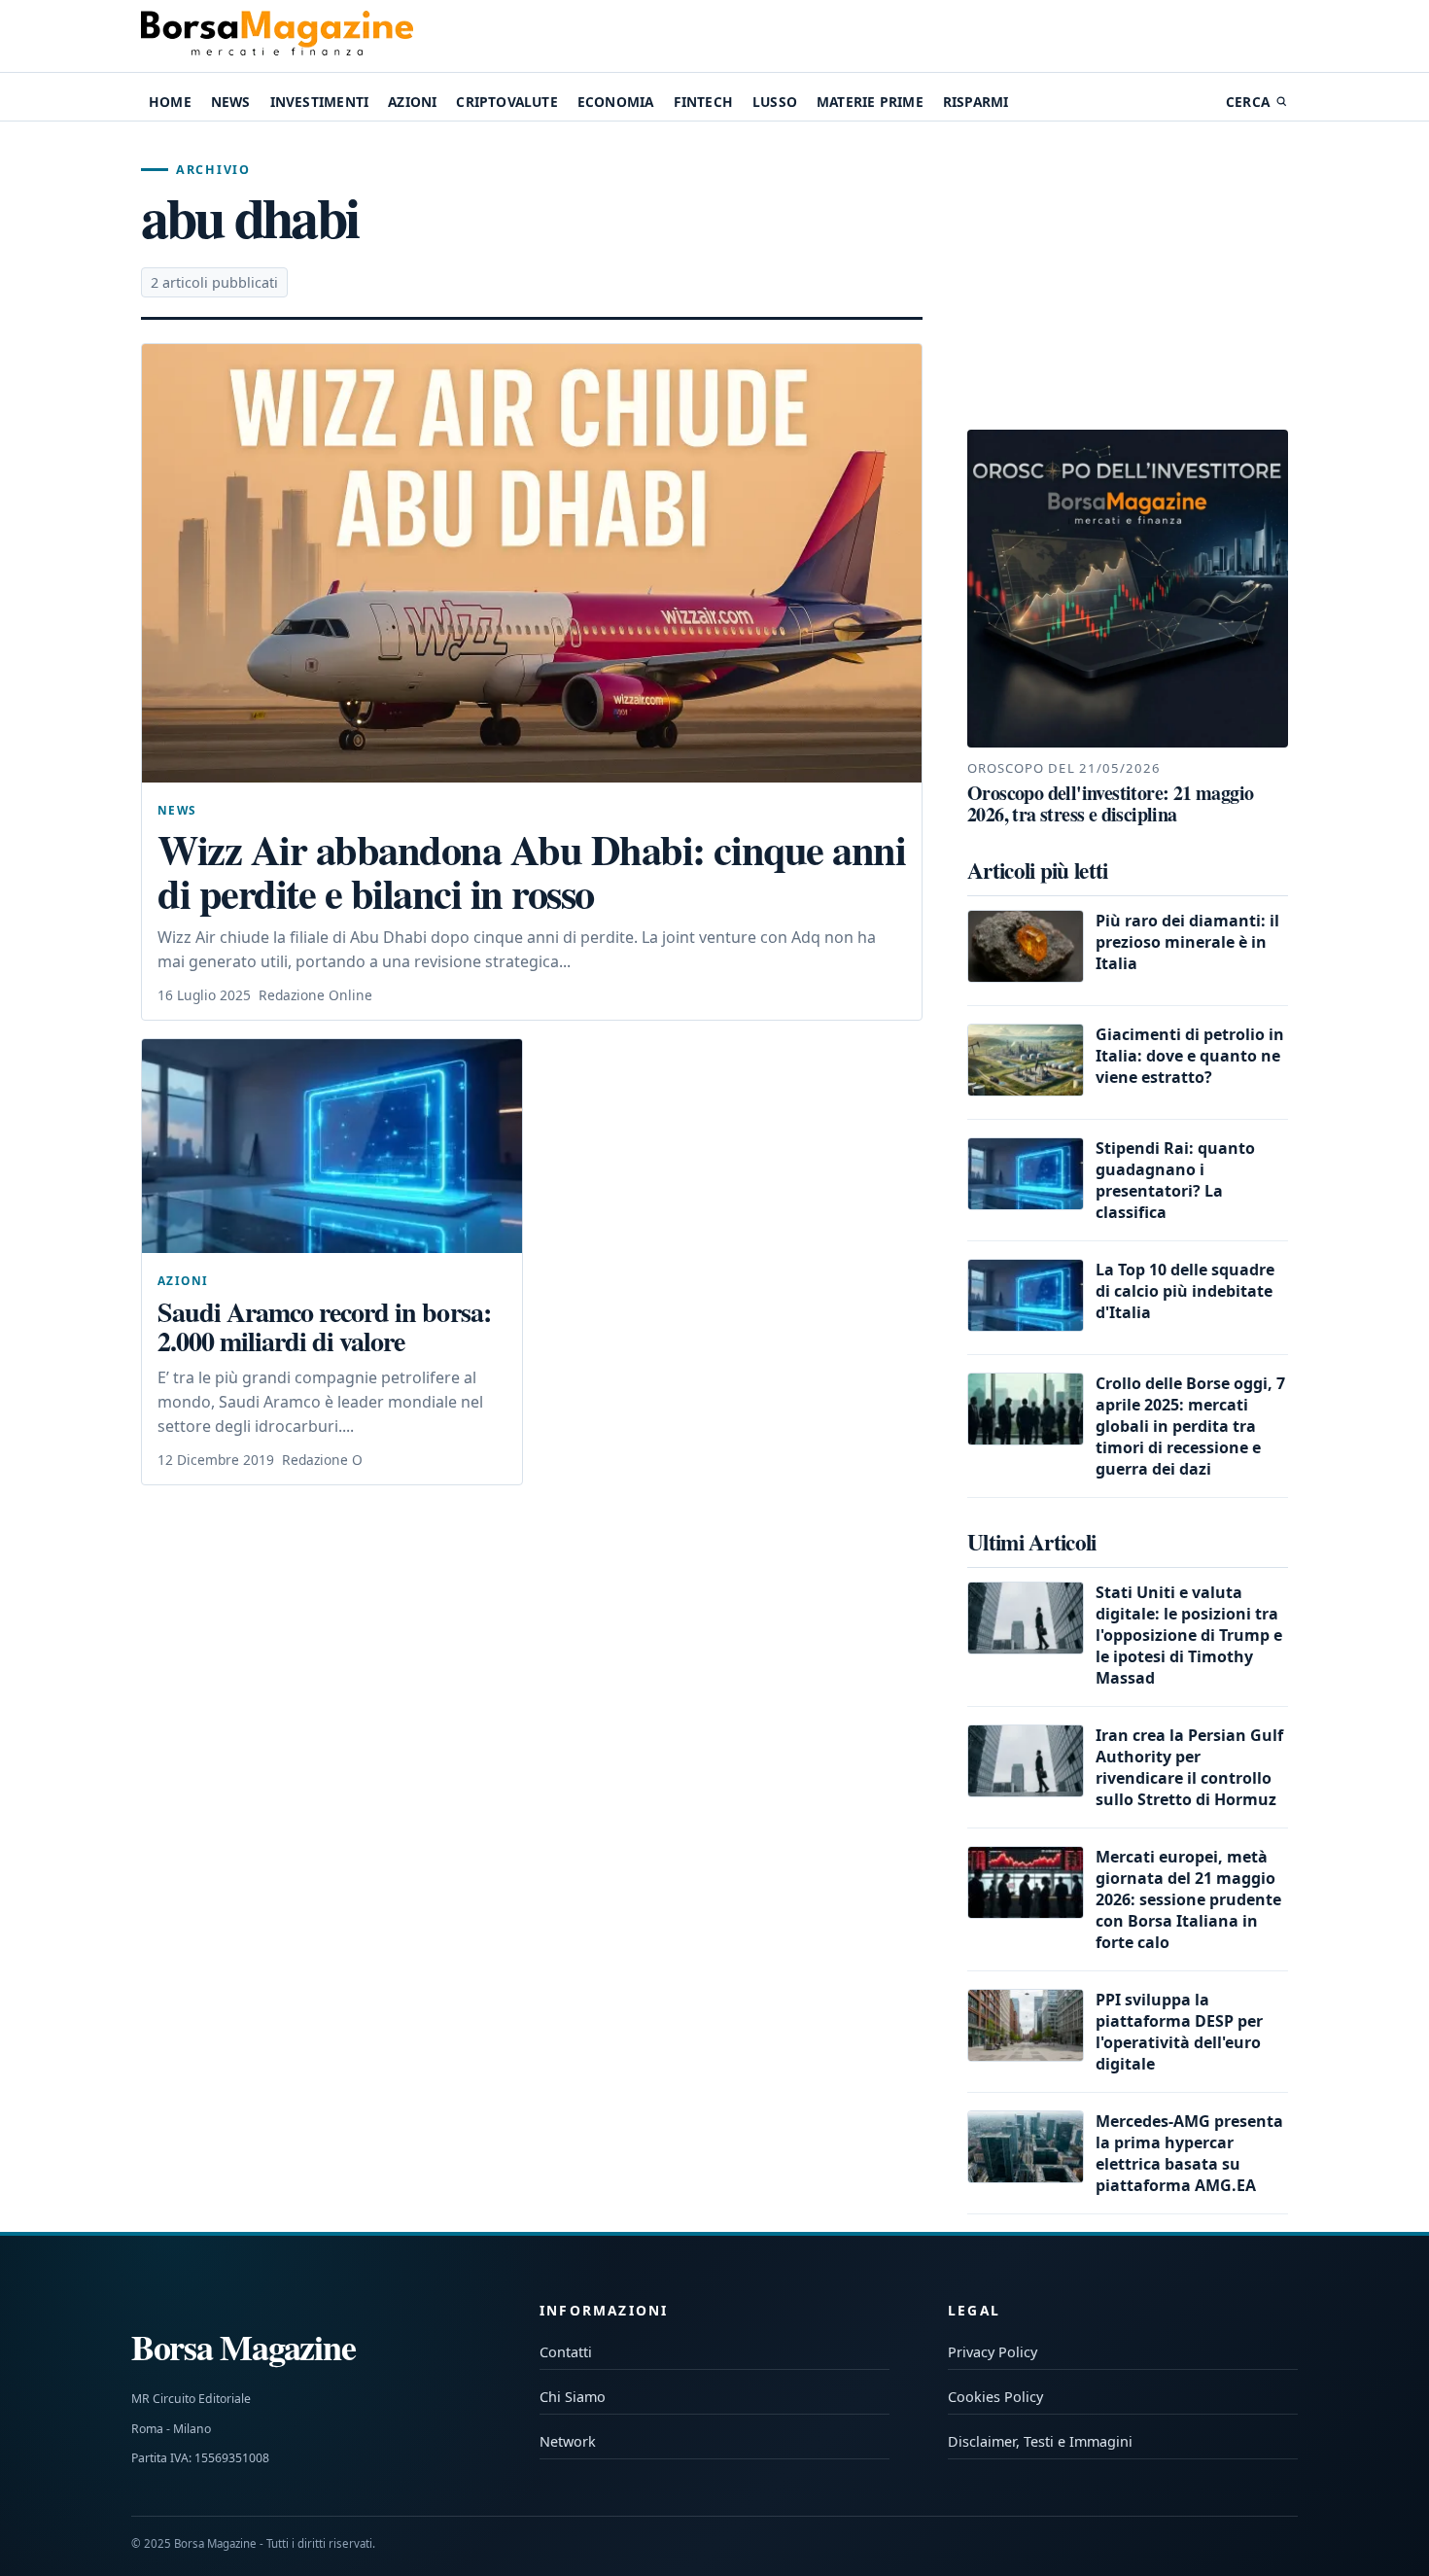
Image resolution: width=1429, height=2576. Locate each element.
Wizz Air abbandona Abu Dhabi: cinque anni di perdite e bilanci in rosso (531, 871)
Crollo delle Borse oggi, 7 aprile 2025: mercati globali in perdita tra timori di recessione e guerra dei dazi (1190, 1426)
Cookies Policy (995, 2397)
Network (568, 2441)
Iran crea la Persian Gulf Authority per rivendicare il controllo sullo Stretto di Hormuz (1189, 1767)
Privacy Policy (993, 2352)
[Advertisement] (1128, 276)
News (231, 102)
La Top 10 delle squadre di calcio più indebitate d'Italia (1185, 1291)
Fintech (703, 102)
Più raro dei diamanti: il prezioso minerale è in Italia (1187, 942)
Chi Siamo (573, 2397)
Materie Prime (870, 102)
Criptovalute (506, 102)
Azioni (412, 102)
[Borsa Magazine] (277, 36)
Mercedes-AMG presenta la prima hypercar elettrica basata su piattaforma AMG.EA (1189, 2153)
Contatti (566, 2352)
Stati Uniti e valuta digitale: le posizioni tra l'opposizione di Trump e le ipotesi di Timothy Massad (1189, 1635)
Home (170, 102)
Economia (616, 102)
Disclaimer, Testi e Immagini (1040, 2441)
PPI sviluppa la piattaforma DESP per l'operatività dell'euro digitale (1179, 2032)
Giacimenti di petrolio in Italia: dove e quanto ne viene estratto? (1190, 1056)
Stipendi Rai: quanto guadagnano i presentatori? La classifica (1175, 1180)
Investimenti (319, 102)
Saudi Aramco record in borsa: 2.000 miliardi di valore (324, 1326)
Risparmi (976, 102)
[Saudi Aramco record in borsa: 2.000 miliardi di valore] (332, 1146)
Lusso (775, 102)
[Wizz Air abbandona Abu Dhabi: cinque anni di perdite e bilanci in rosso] (532, 563)
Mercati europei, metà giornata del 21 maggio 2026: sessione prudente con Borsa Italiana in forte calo (1188, 1899)
